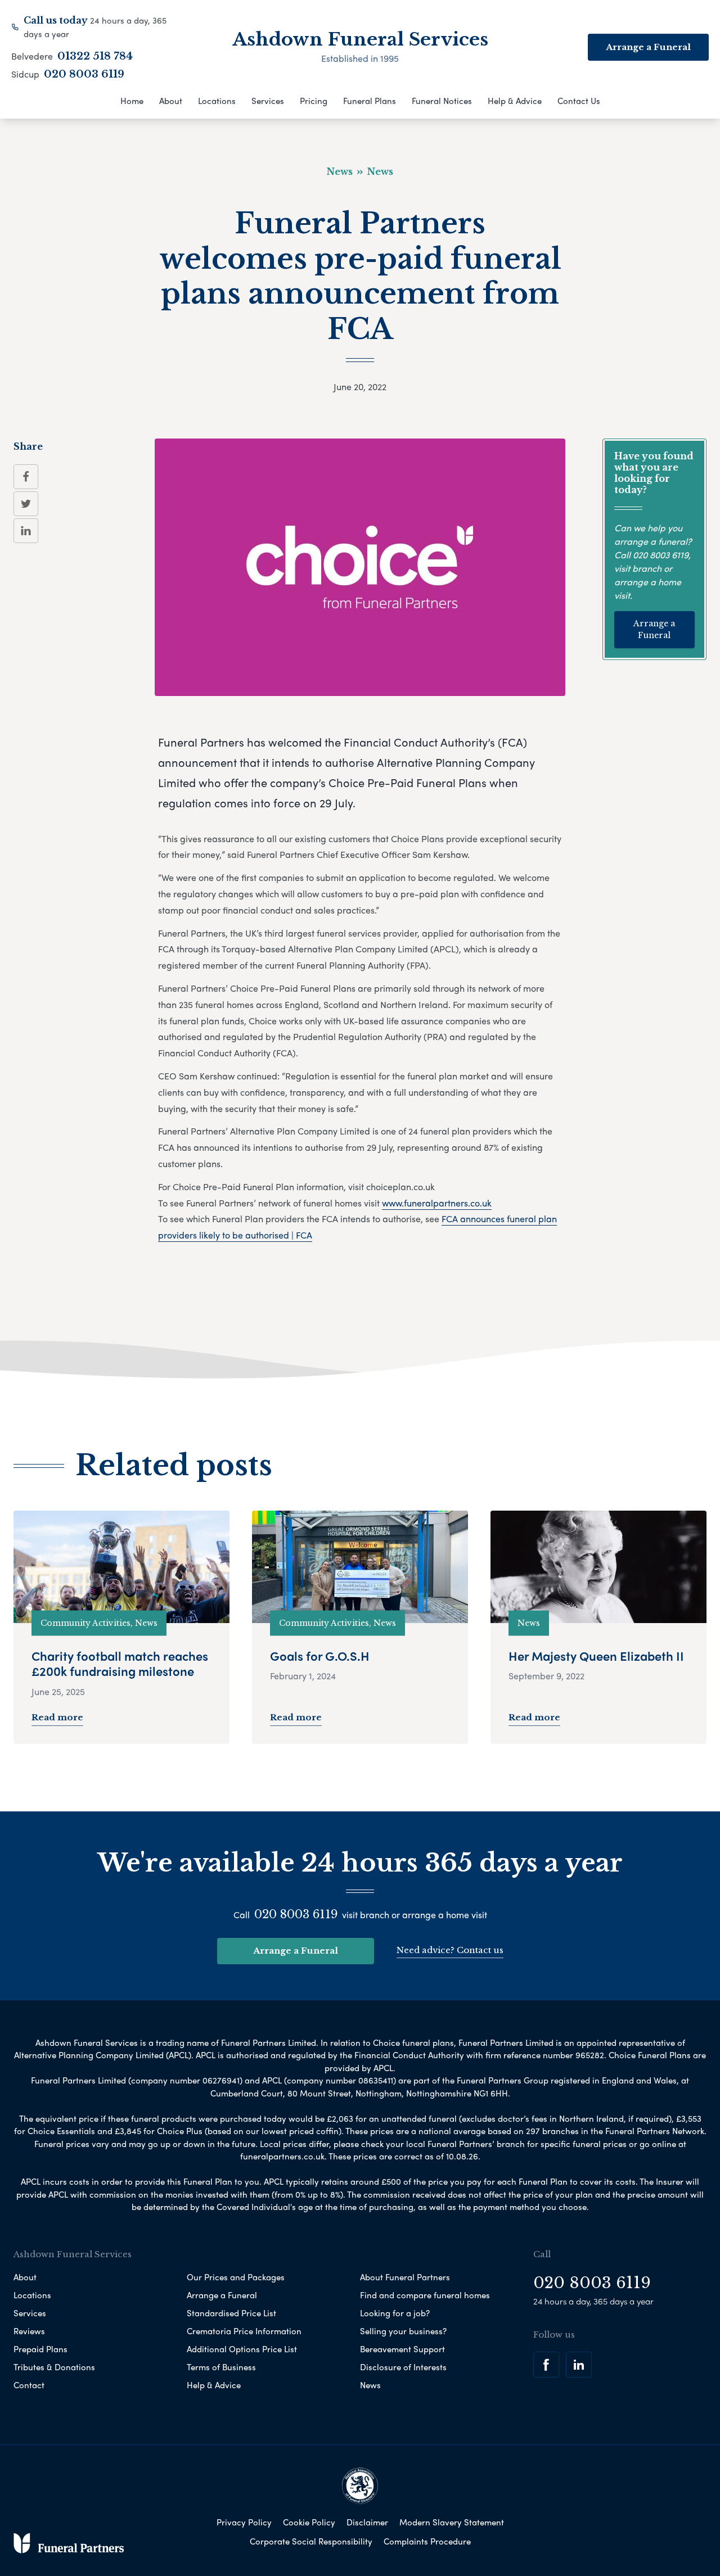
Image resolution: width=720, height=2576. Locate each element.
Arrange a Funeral (654, 629)
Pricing (314, 101)
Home (132, 101)
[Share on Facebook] (26, 477)
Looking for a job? (395, 2313)
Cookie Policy (309, 2522)
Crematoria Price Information (244, 2331)
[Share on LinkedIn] (26, 531)
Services (268, 101)
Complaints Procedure (427, 2541)
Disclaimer (367, 2522)
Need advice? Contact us (450, 1950)
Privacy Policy (244, 2522)
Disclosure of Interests (403, 2367)
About (171, 101)
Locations (217, 101)
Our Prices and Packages (236, 2277)
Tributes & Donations (54, 2367)
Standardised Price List (231, 2313)
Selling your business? (403, 2331)
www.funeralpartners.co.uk (437, 1203)
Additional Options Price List (242, 2349)
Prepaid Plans (40, 2349)
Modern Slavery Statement (452, 2522)
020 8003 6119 (84, 74)
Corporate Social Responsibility (311, 2541)
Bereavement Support (402, 2349)
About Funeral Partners (405, 2277)
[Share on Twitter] (26, 504)
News (370, 2385)
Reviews (29, 2331)
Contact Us (579, 101)
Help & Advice (515, 101)
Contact (29, 2385)
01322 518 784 (95, 56)
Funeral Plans (370, 101)
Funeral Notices (442, 101)
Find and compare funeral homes (425, 2295)
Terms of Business (221, 2367)
